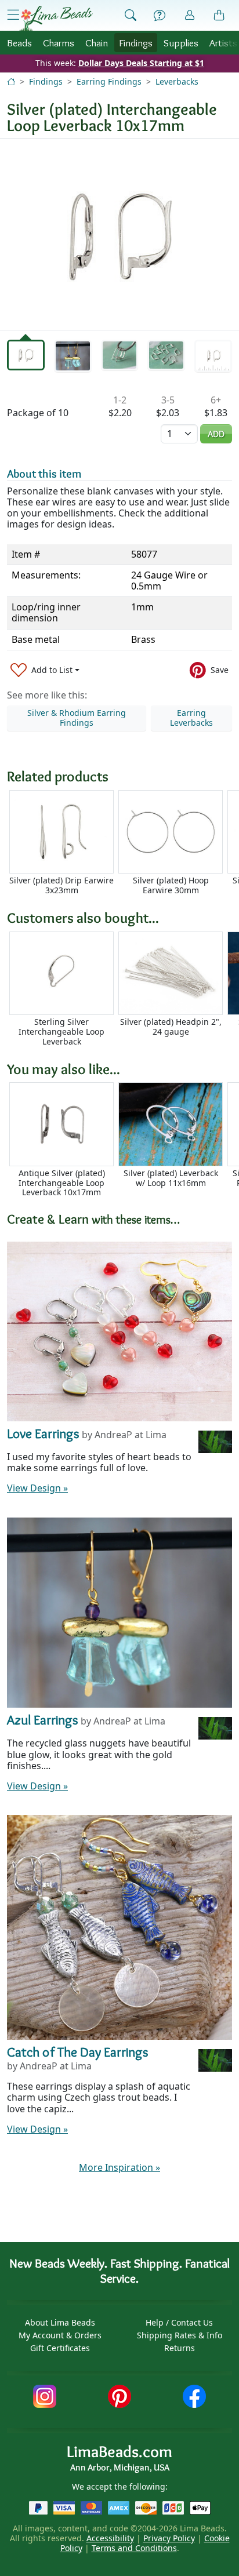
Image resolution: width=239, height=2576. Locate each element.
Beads (19, 43)
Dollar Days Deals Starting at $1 (141, 63)
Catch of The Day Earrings (78, 2052)
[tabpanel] (119, 234)
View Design (37, 1488)
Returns (180, 2348)
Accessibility (110, 2538)
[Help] (160, 16)
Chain (97, 43)
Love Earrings (43, 1433)
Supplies (181, 43)
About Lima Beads (60, 2322)
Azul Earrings (43, 1720)
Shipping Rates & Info (180, 2335)
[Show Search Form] (131, 16)
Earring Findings (109, 81)
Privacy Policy (169, 2538)
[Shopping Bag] (219, 16)
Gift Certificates (60, 2348)
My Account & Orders (60, 2335)
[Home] (11, 81)
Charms (59, 43)
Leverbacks (177, 81)
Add (216, 434)
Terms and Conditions (134, 2548)
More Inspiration (119, 2167)
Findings (136, 43)
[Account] (190, 15)
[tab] (26, 355)
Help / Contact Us (179, 2322)
